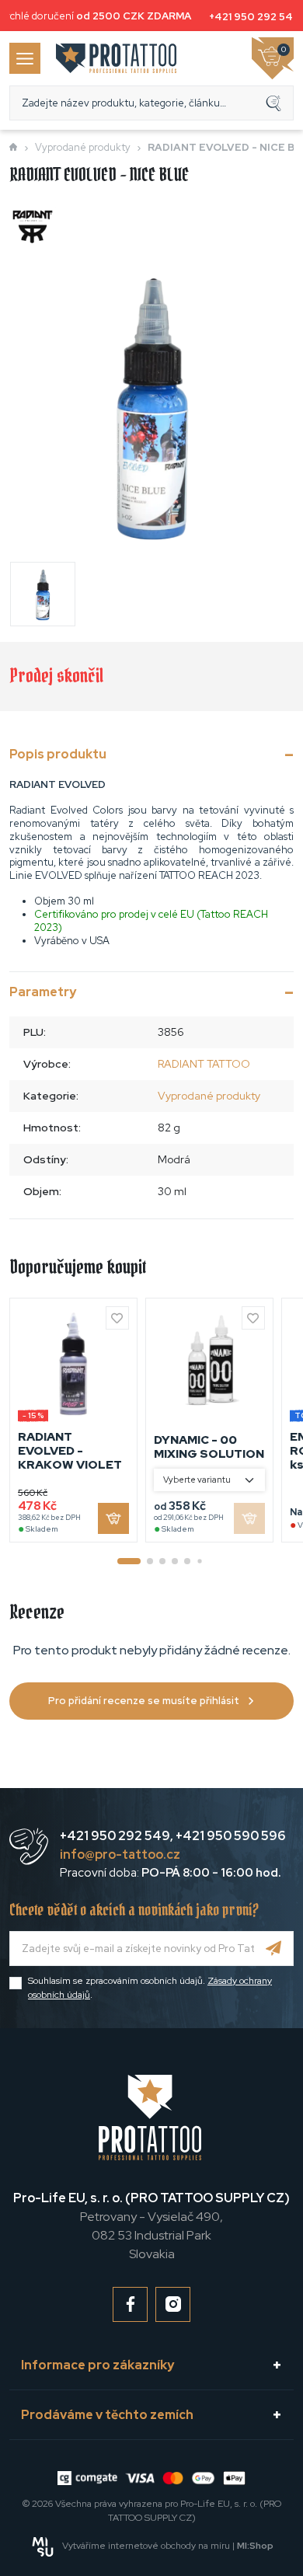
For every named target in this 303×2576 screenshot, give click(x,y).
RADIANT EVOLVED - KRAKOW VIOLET (70, 1451)
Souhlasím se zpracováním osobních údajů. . (150, 1988)
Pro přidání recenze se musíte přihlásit (144, 1701)
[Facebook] (130, 2304)
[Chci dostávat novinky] (274, 1949)
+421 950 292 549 (251, 17)
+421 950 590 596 (230, 1836)
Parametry (43, 992)
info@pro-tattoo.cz (120, 1854)
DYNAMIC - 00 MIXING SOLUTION (209, 1447)
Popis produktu (58, 754)
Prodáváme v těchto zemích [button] (107, 2415)
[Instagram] (173, 2304)
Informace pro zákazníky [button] (98, 2365)
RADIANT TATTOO (204, 1064)
